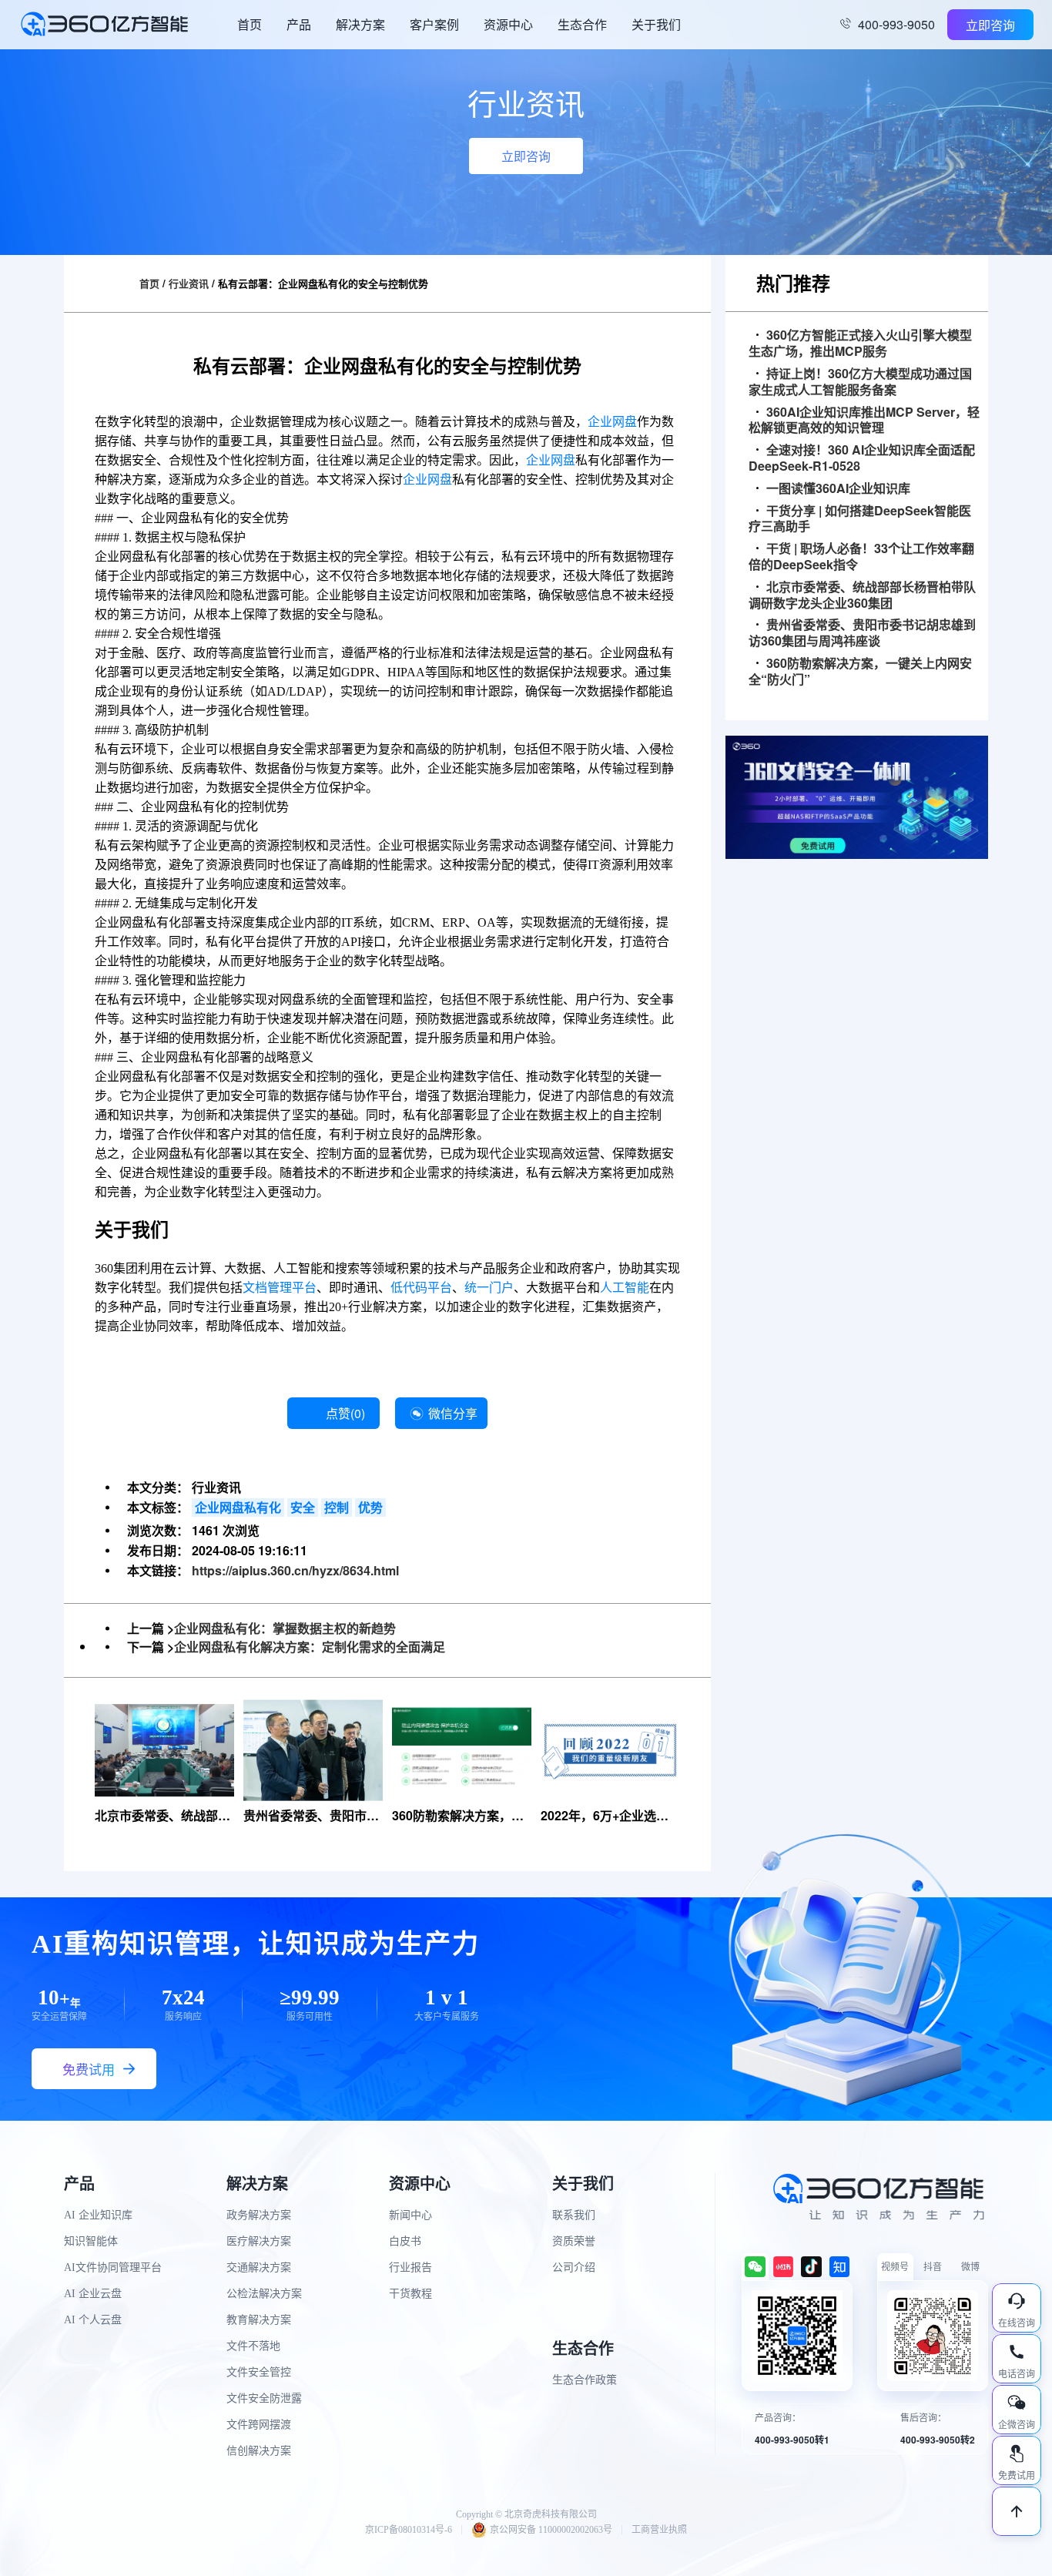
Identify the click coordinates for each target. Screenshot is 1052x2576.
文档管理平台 (280, 1288)
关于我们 (656, 24)
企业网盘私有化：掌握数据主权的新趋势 (285, 1628)
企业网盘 (612, 422)
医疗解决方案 (259, 2241)
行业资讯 (189, 283)
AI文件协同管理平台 (113, 2267)
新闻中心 (410, 2215)
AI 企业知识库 (98, 2215)
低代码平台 (421, 1288)
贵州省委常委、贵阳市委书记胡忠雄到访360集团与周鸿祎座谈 (862, 633)
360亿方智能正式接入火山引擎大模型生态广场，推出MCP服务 (860, 344)
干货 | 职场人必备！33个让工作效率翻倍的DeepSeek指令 (861, 557)
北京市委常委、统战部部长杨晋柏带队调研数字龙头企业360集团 (862, 595)
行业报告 (410, 2267)
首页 (250, 24)
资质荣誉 (574, 2241)
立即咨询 (990, 25)
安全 (303, 1507)
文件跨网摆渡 (259, 2425)
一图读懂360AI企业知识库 (838, 489)
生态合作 (582, 24)
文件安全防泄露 (264, 2398)
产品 (299, 24)
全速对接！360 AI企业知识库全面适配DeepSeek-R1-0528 (862, 458)
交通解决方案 (259, 2267)
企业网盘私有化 (238, 1507)
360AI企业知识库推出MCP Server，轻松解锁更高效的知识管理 (864, 421)
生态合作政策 (585, 2380)
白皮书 (405, 2241)
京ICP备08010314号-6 (409, 2530)
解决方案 (360, 24)
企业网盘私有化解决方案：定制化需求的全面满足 (310, 1647)
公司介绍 (574, 2267)
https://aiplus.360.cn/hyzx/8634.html (295, 1570)
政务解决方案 (259, 2215)
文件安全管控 (259, 2372)
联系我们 (574, 2215)
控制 (337, 1507)
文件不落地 (253, 2346)
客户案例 (434, 24)
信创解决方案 (259, 2451)
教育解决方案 (259, 2320)
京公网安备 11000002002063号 (551, 2530)
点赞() (345, 1413)
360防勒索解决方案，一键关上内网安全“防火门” (860, 672)
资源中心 (508, 24)
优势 (370, 1507)
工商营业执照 (659, 2530)
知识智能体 (91, 2241)
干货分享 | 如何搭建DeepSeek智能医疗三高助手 (860, 519)
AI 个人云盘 (93, 2320)
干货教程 (410, 2294)
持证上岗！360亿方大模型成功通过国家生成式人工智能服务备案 (860, 382)
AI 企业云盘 (93, 2294)
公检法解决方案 (264, 2294)
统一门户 (489, 1288)
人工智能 (625, 1288)
